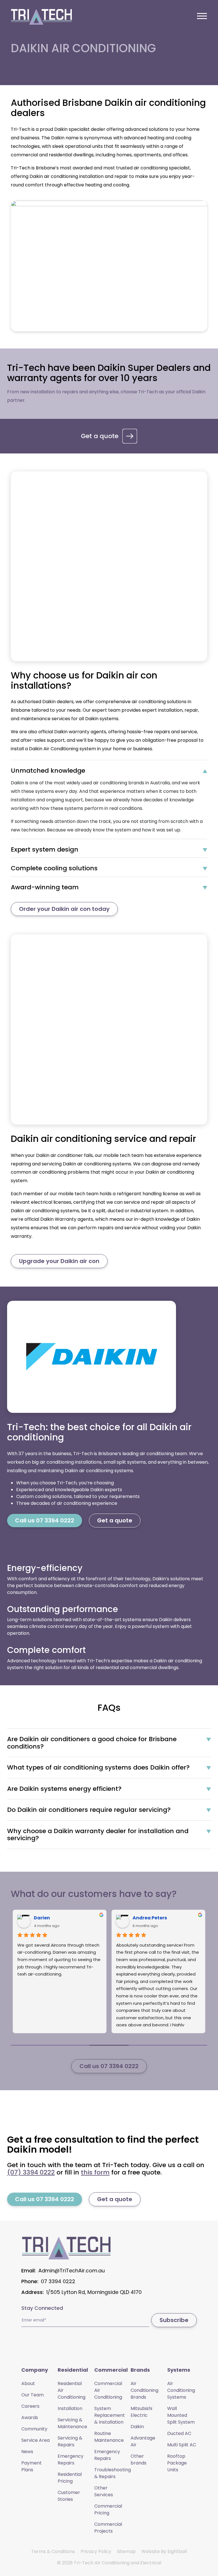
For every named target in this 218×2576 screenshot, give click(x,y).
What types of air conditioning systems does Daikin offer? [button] (98, 1768)
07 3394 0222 (58, 2281)
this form (95, 2172)
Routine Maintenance (109, 2437)
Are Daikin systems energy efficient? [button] (64, 1789)
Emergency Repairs (71, 2460)
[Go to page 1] (70, 2045)
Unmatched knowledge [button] (48, 771)
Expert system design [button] (45, 850)
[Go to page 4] (188, 2045)
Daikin (137, 2427)
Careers (30, 2406)
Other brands (139, 2460)
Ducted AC (179, 2433)
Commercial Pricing (108, 2509)
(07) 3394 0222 (31, 2172)
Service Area (35, 2440)
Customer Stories (69, 2496)
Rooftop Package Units (177, 2463)
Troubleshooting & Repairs (113, 2473)
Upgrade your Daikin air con (59, 1261)
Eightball (177, 2551)
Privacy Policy (96, 2551)
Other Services (104, 2491)
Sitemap (126, 2551)
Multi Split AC (182, 2445)
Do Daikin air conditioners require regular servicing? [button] (89, 1810)
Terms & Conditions (53, 2551)
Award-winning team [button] (45, 887)
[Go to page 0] (30, 2045)
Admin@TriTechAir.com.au (72, 2271)
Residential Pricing (70, 2478)
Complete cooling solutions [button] (54, 868)
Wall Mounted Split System (181, 2415)
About (28, 2383)
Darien (42, 1918)
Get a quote (100, 436)
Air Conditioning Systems (181, 2390)
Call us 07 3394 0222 (45, 1520)
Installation (70, 2408)
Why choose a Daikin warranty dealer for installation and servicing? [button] (98, 1835)
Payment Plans (32, 2466)
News (27, 2452)
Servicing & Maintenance (72, 2423)
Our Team (33, 2395)
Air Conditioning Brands (144, 2390)
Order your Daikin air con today (64, 909)
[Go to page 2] (109, 2045)
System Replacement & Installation (110, 2415)
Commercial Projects (108, 2528)
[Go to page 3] (148, 2045)
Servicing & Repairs (70, 2441)
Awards (30, 2418)
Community (34, 2429)
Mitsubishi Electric (141, 2412)
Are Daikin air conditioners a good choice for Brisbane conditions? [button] (92, 1743)
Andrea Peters (150, 1918)
